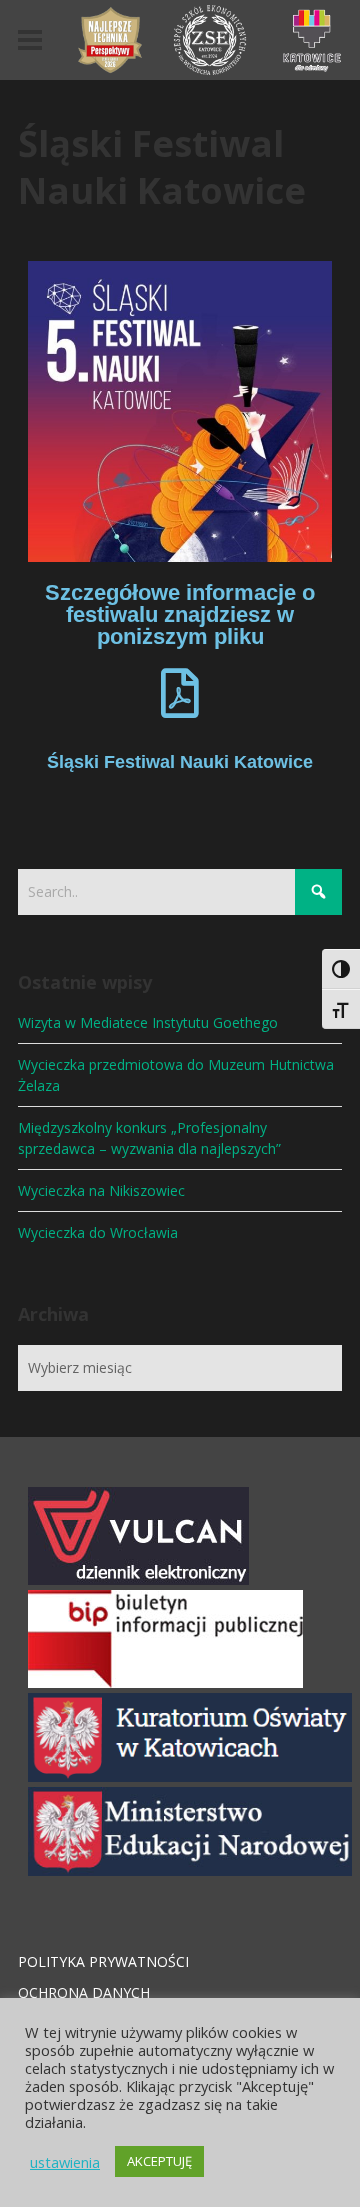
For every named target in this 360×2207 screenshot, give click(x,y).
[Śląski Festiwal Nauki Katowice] (180, 693)
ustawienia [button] (65, 2162)
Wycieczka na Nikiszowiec (101, 1190)
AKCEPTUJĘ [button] (159, 2161)
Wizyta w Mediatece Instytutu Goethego (148, 1022)
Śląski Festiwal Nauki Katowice (180, 762)
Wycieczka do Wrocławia (98, 1232)
